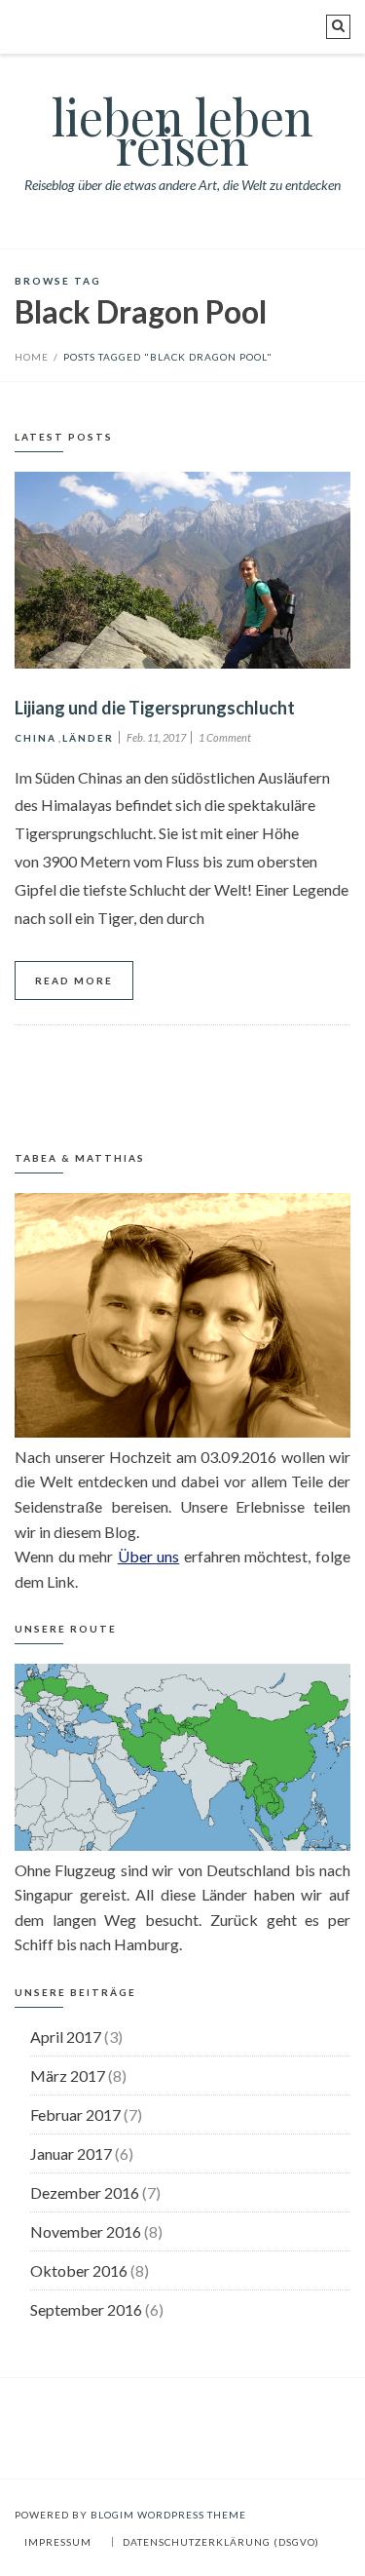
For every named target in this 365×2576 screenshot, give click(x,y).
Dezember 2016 (85, 2192)
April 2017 (66, 2037)
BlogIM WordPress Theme (168, 2515)
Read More (74, 980)
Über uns (149, 1556)
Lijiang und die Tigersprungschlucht (155, 708)
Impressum (58, 2542)
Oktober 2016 (79, 2270)
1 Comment (225, 737)
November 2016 (86, 2231)
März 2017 (68, 2076)
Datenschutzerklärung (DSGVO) (221, 2542)
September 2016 (86, 2309)
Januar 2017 (71, 2153)
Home (32, 357)
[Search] (338, 27)
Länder (88, 738)
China (36, 738)
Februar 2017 (75, 2115)
